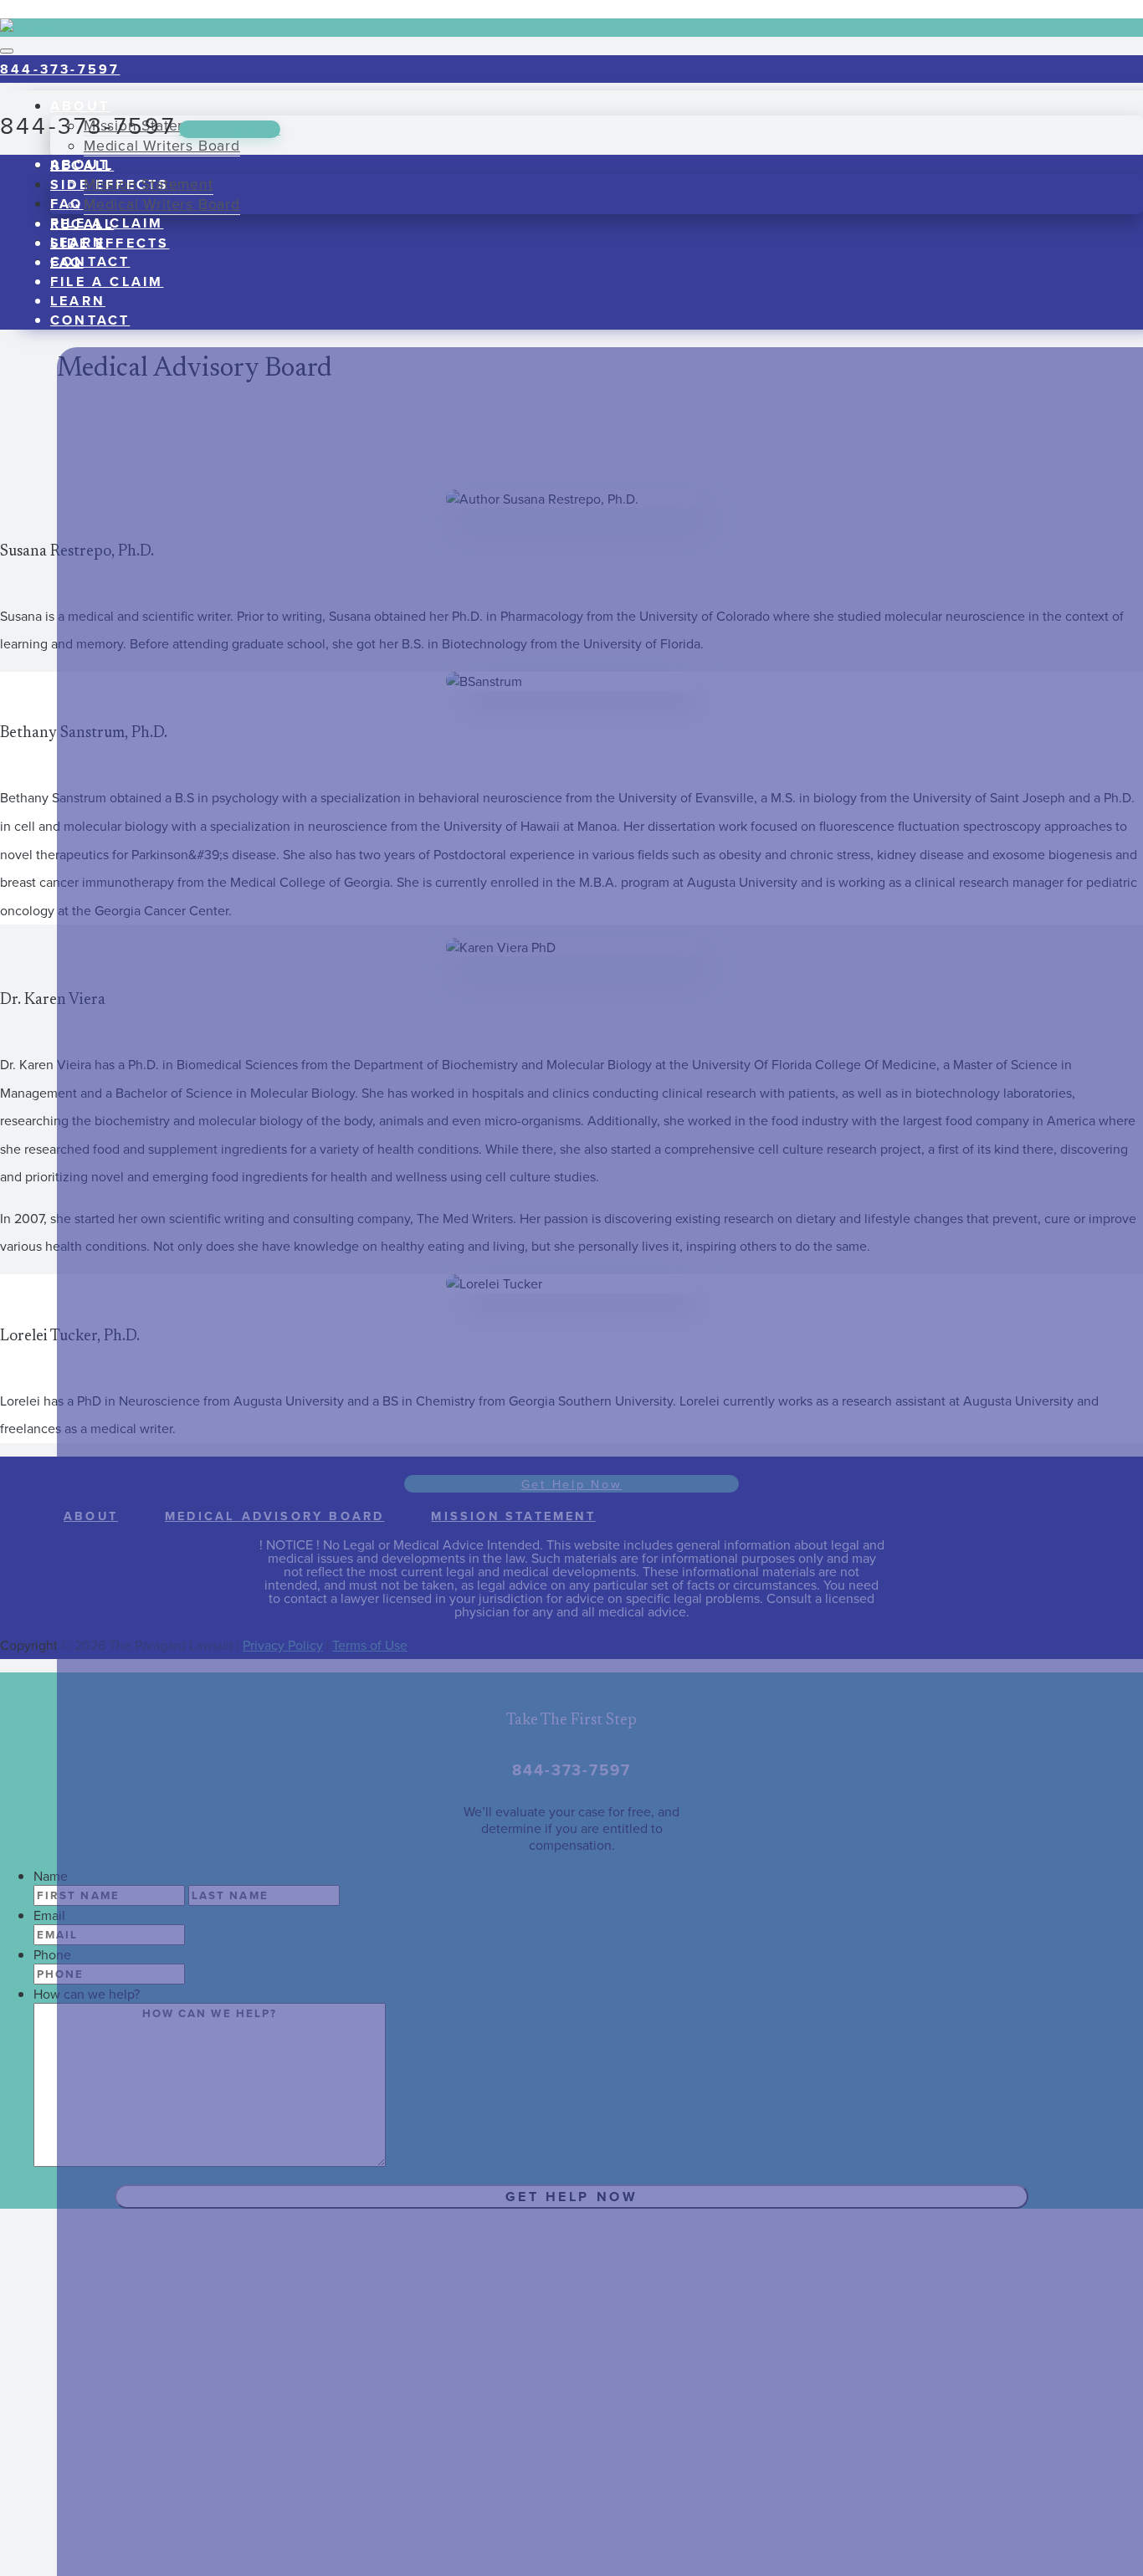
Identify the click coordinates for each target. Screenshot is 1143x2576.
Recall (82, 224)
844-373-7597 (60, 69)
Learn (78, 301)
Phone (52, 1954)
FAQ (67, 204)
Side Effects (110, 243)
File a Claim (107, 282)
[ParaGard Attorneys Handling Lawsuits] (7, 9)
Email (49, 1915)
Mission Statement (149, 184)
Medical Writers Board (162, 145)
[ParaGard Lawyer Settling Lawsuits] (121, 100)
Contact (90, 261)
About (80, 164)
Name (51, 1876)
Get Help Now (230, 129)
